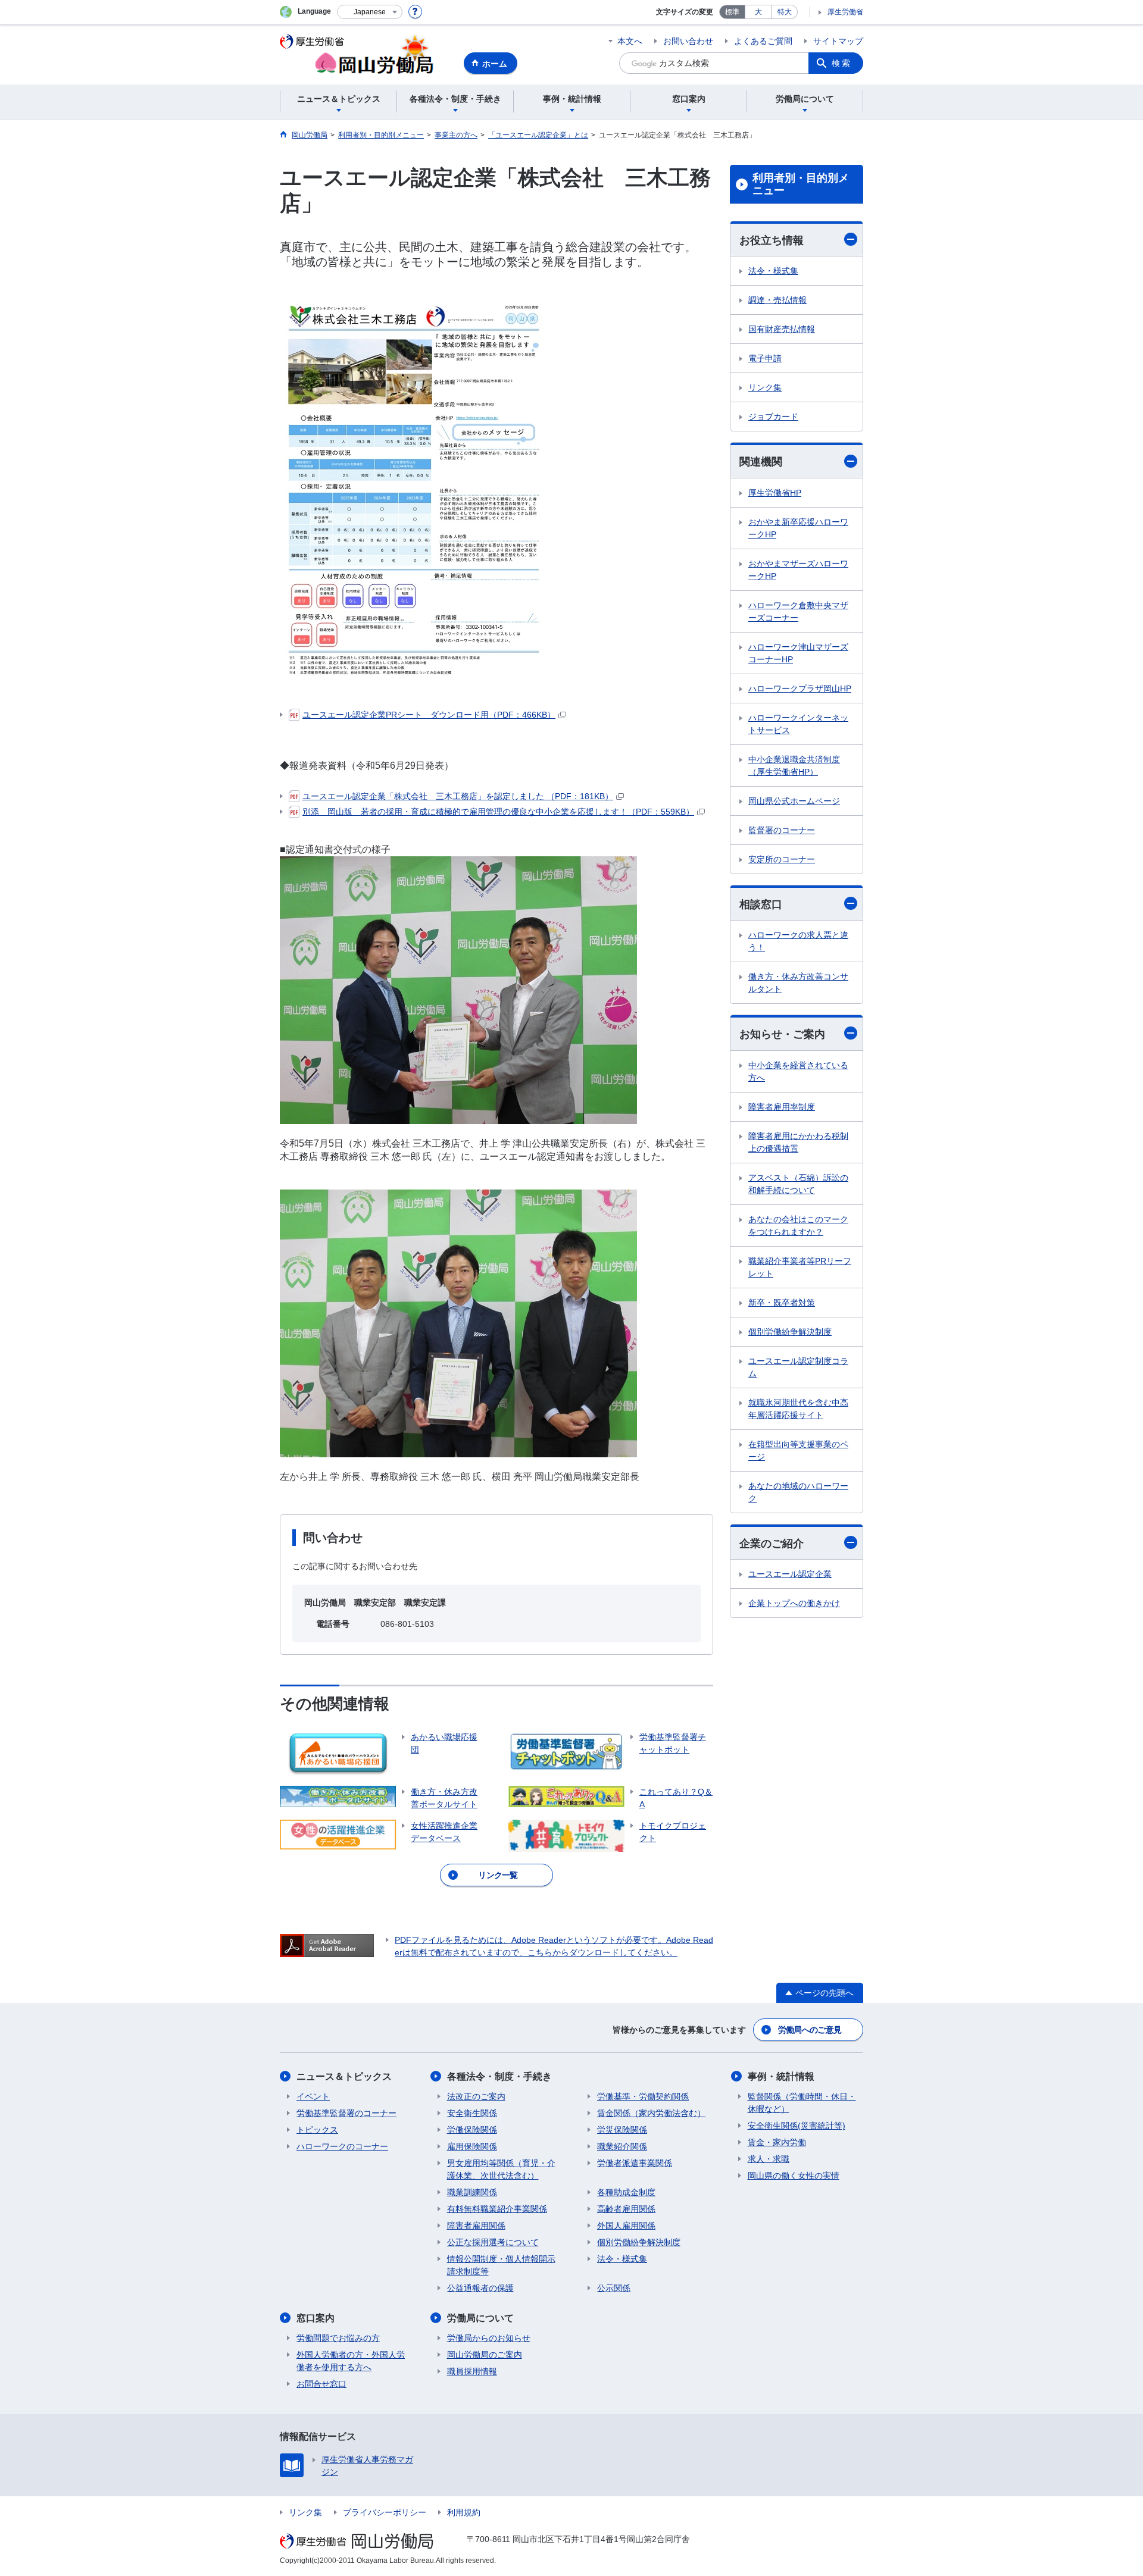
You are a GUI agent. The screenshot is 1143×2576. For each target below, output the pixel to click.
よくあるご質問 (763, 41)
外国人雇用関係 (626, 2226)
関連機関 (761, 462)
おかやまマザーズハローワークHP (798, 570)
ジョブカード (773, 417)
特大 (785, 12)
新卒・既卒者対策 (782, 1303)
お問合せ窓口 (321, 2384)
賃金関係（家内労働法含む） (651, 2113)
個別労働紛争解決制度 (790, 1332)
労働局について (480, 2318)
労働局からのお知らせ (489, 2338)
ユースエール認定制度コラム (798, 1367)
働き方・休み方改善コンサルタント (798, 983)
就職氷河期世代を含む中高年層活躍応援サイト (798, 1409)
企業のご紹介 (772, 1544)
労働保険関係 (472, 2130)
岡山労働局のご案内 (485, 2355)
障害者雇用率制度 (782, 1107)
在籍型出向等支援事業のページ (798, 1450)
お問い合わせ (688, 41)
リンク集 (765, 387)
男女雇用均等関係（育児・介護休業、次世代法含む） (501, 2169)
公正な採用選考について (493, 2242)
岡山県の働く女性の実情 (794, 2176)
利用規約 (464, 2512)
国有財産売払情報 (782, 329)
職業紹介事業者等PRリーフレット (800, 1267)
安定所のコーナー (782, 859)
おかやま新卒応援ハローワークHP (798, 528)
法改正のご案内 (476, 2096)
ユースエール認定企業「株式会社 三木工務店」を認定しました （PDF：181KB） (458, 796)
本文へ (630, 41)
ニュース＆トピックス (344, 2076)
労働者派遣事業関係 (635, 2163)
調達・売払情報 (777, 300)
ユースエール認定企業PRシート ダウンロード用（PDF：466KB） (429, 715)
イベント (313, 2096)
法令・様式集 (773, 271)
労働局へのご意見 (810, 2030)
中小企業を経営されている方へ (798, 1071)
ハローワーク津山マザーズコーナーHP (798, 653)
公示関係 (614, 2288)
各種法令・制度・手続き (499, 2076)
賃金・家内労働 (777, 2142)
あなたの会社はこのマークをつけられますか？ (798, 1226)
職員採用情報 (472, 2371)
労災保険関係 (622, 2130)
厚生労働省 (845, 12)
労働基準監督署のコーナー (346, 2113)
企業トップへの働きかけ (794, 1603)
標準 (732, 12)
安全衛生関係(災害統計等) (797, 2126)
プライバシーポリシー (385, 2512)
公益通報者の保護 (480, 2288)
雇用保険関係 (472, 2146)
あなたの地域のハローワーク (798, 1492)
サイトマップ (838, 41)
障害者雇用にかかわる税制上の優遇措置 (798, 1142)
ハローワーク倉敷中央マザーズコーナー (798, 611)
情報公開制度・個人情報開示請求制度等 (501, 2265)
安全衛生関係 (472, 2113)
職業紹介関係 (622, 2146)
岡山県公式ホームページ (794, 801)
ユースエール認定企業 (790, 1574)
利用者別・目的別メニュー (801, 184)
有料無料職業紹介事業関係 (497, 2209)
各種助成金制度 (626, 2192)
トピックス (317, 2130)
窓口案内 (316, 2318)
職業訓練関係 (472, 2192)
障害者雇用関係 (476, 2226)
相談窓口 (761, 904)
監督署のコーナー (782, 830)
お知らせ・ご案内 (782, 1034)
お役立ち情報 (772, 240)
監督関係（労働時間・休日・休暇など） (802, 2103)
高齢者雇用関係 (626, 2209)
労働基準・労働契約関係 (643, 2096)
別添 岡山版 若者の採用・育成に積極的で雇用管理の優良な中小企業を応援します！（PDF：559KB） (498, 812)
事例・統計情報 (781, 2076)
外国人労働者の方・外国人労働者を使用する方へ (351, 2361)
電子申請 (765, 358)
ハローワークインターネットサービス (798, 724)
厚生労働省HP (775, 493)
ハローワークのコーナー (342, 2146)
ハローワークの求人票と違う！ (798, 941)
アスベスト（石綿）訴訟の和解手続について (798, 1184)
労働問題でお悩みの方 (338, 2338)
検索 (842, 63)
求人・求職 (769, 2159)
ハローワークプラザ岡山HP (800, 688)
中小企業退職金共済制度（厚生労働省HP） (794, 766)
